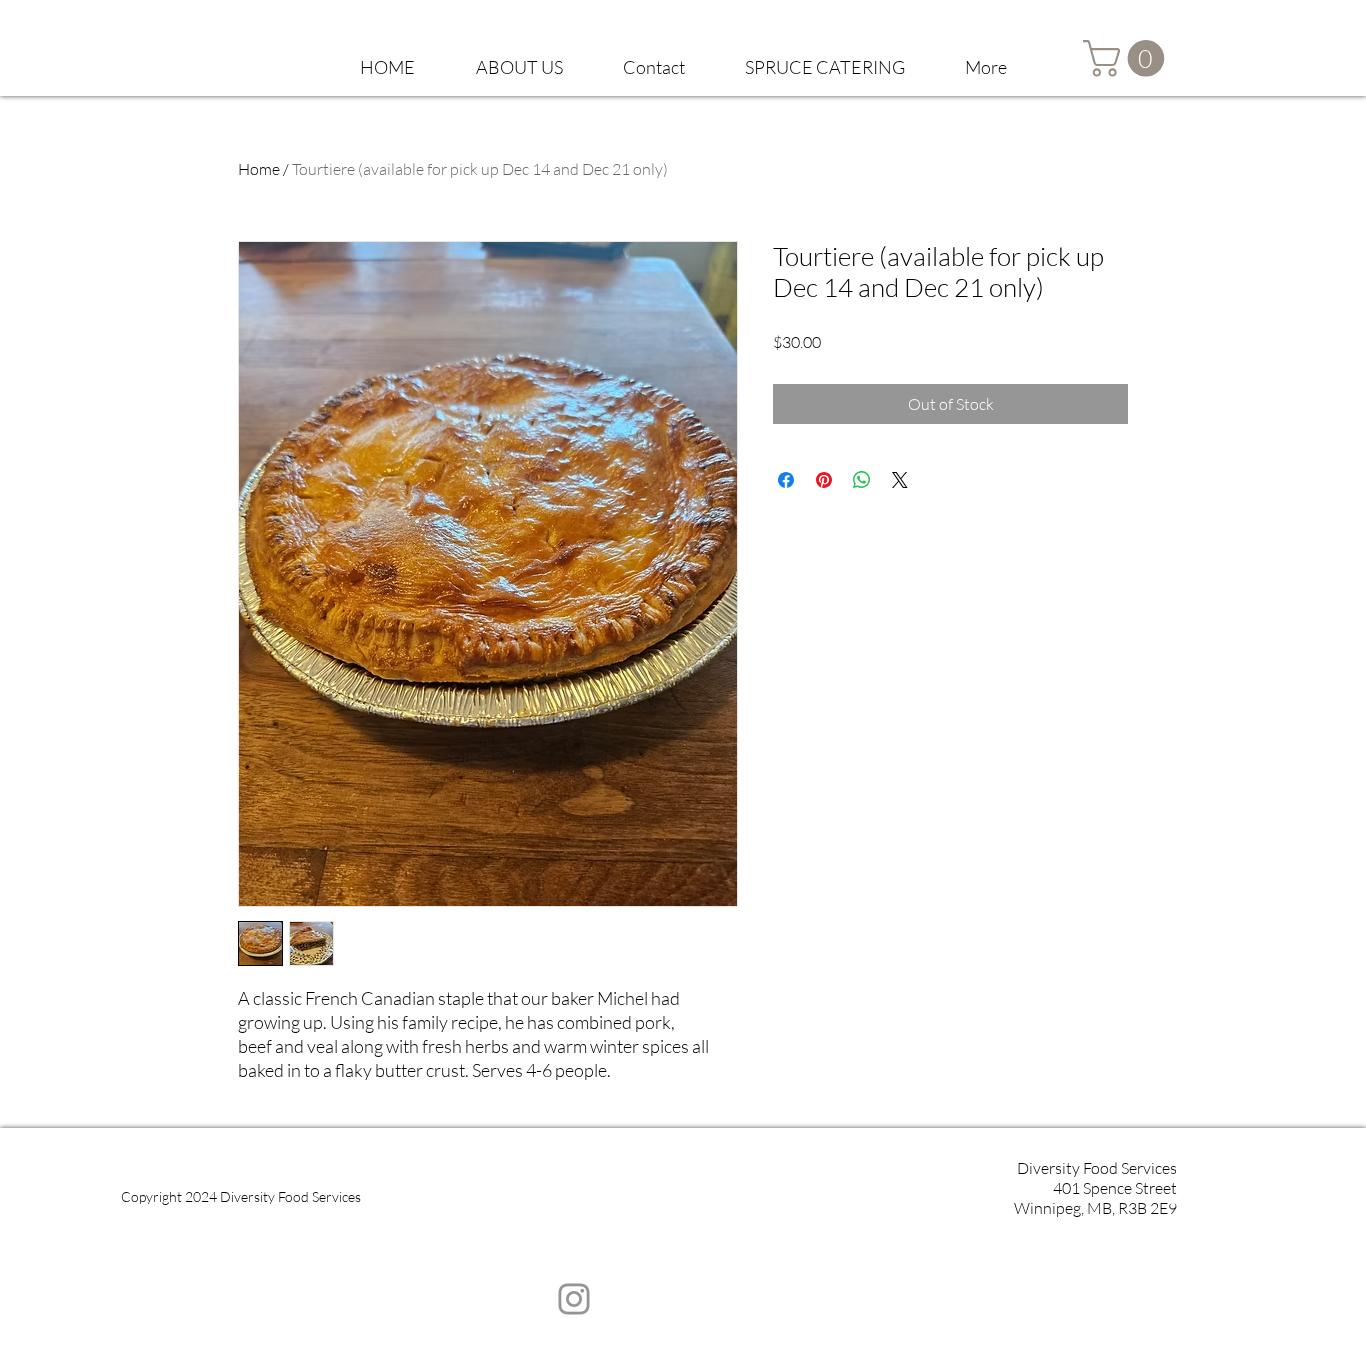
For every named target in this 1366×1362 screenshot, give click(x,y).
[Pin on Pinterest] (824, 480)
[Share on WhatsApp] (862, 480)
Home (259, 169)
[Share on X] (900, 480)
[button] (519, 58)
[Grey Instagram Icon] (574, 1299)
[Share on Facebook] (786, 480)
